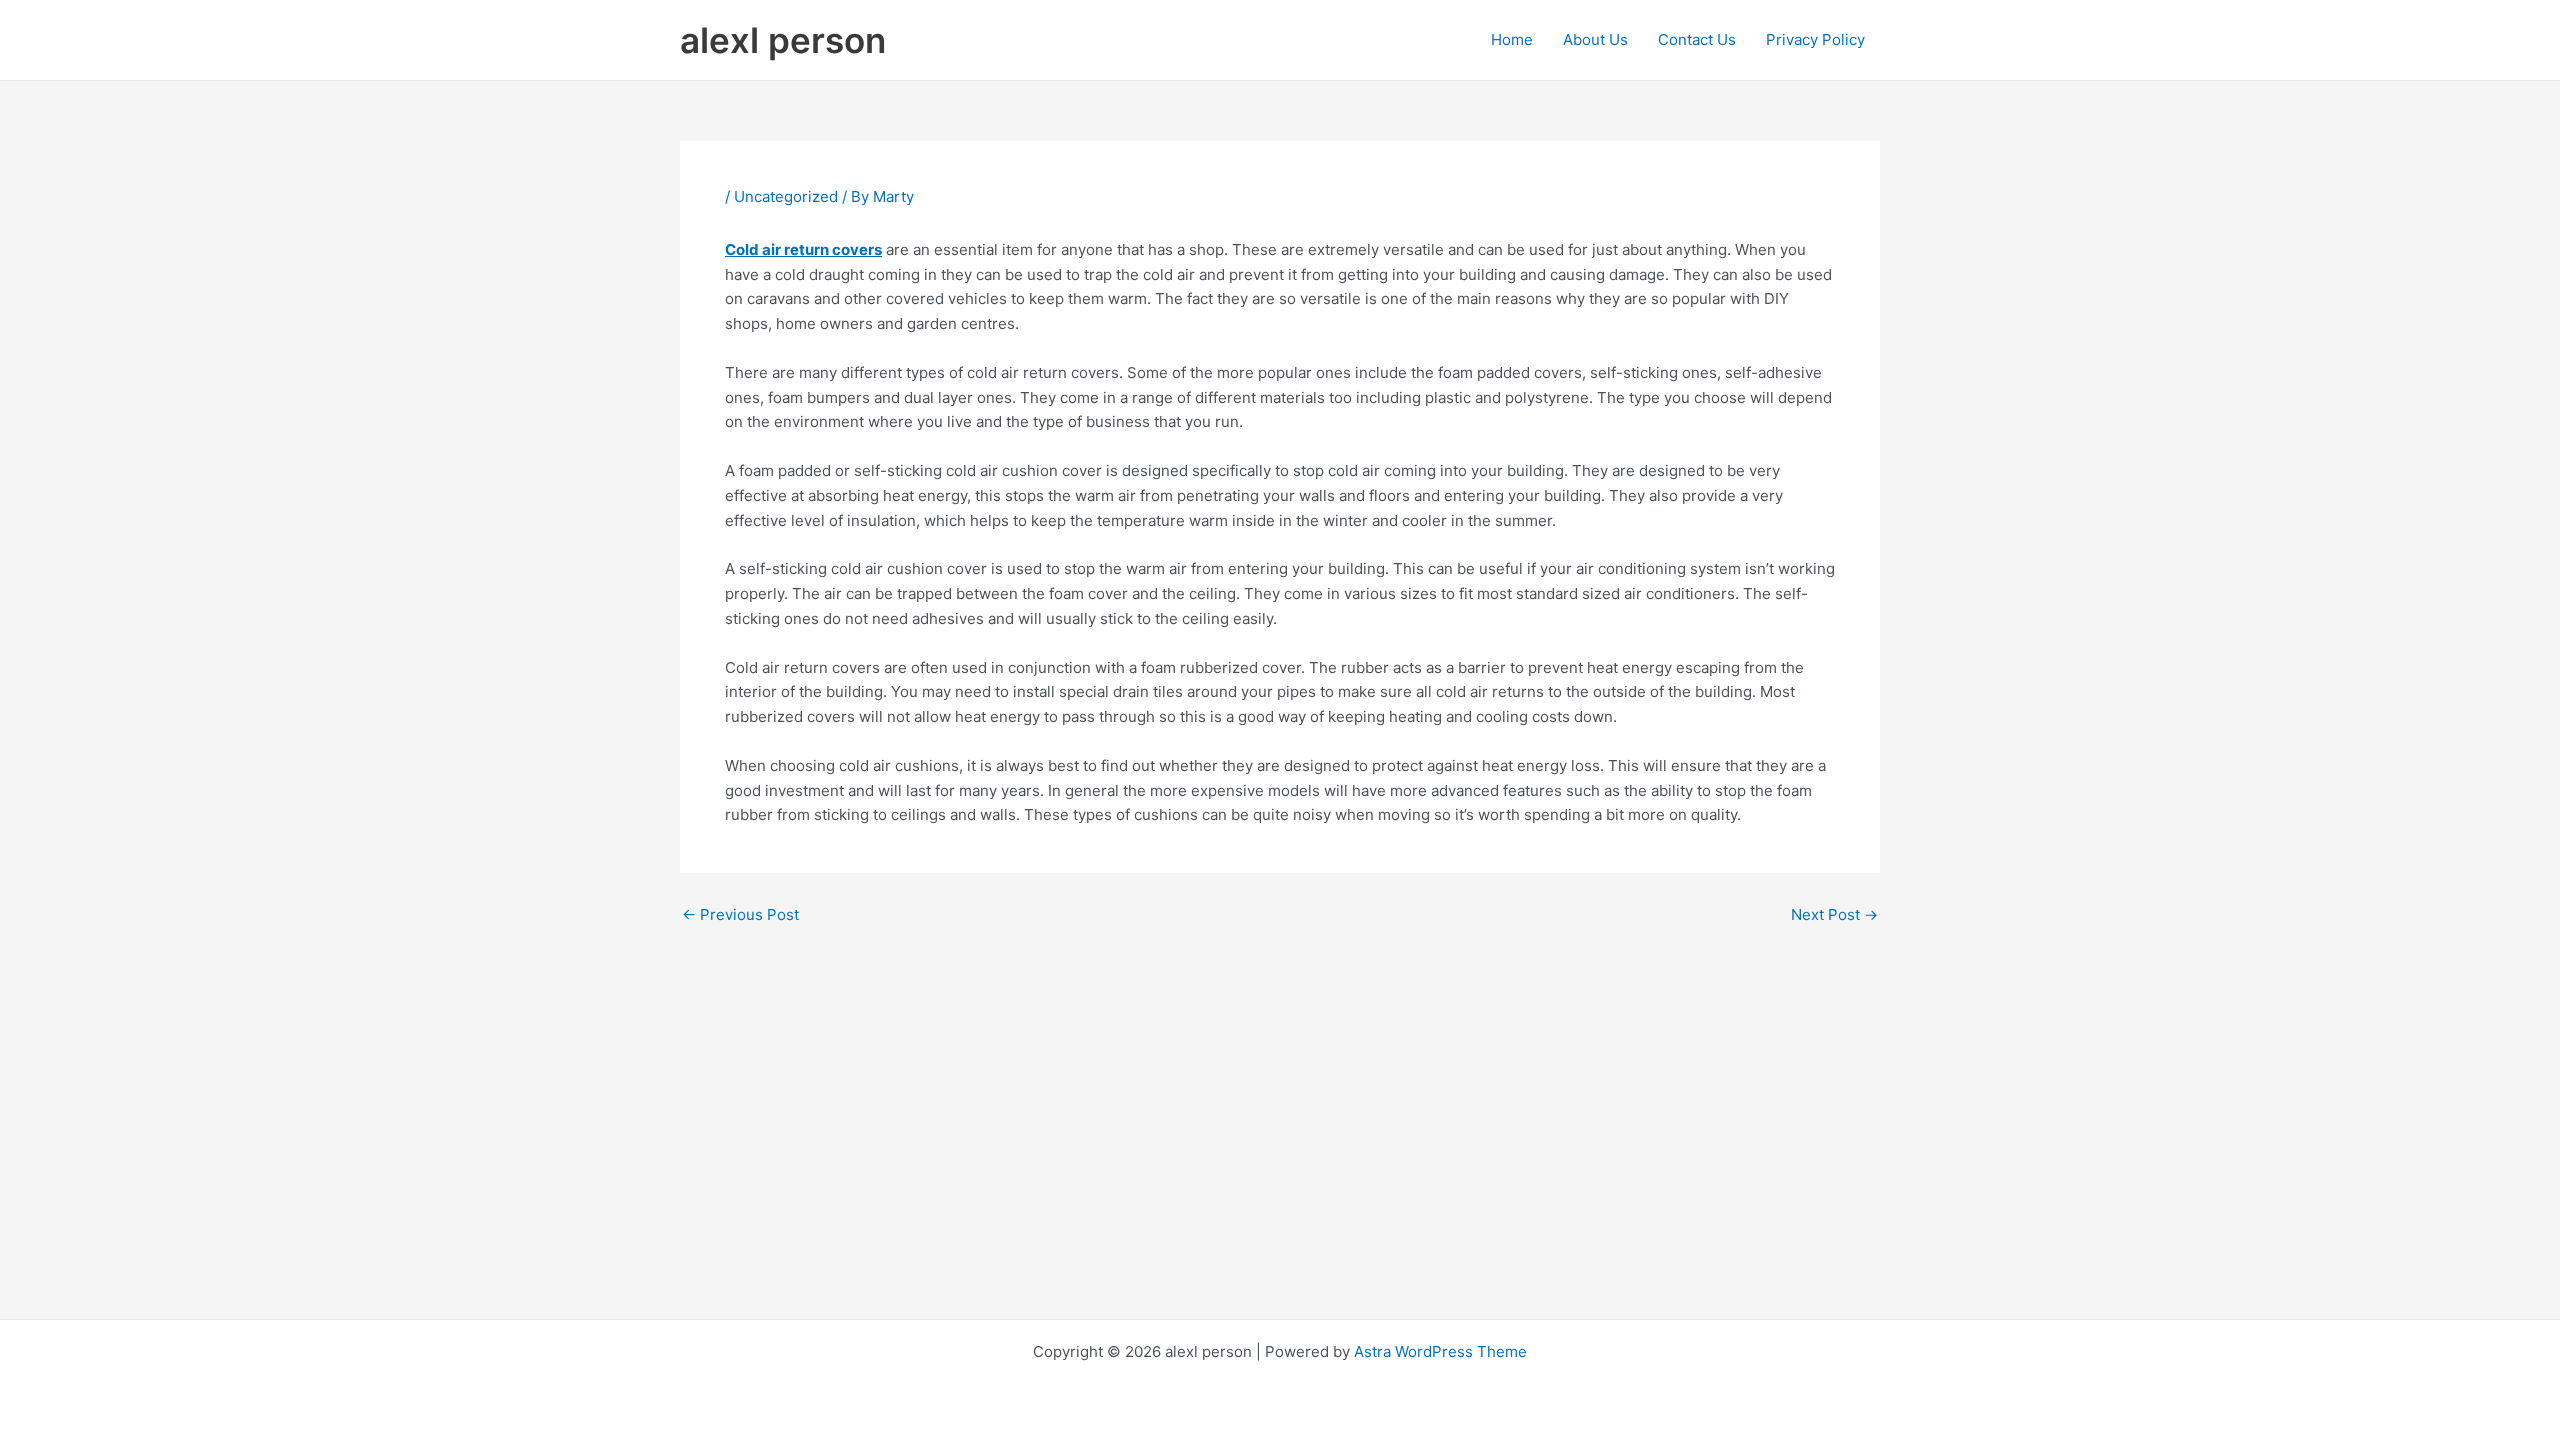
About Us (1595, 39)
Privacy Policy (1815, 39)
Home (1512, 39)
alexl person (783, 40)
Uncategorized (786, 196)
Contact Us (1697, 39)
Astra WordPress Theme (1440, 1351)
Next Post (1834, 914)
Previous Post (740, 914)
